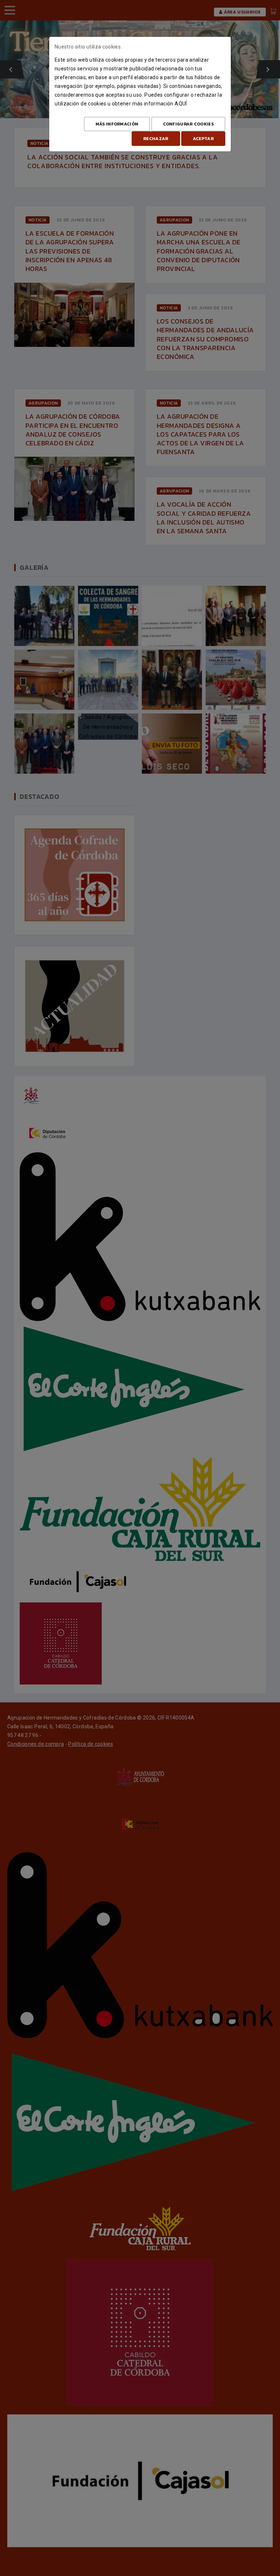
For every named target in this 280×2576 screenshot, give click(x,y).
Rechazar (156, 139)
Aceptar (203, 139)
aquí (181, 104)
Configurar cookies (188, 124)
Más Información (117, 124)
